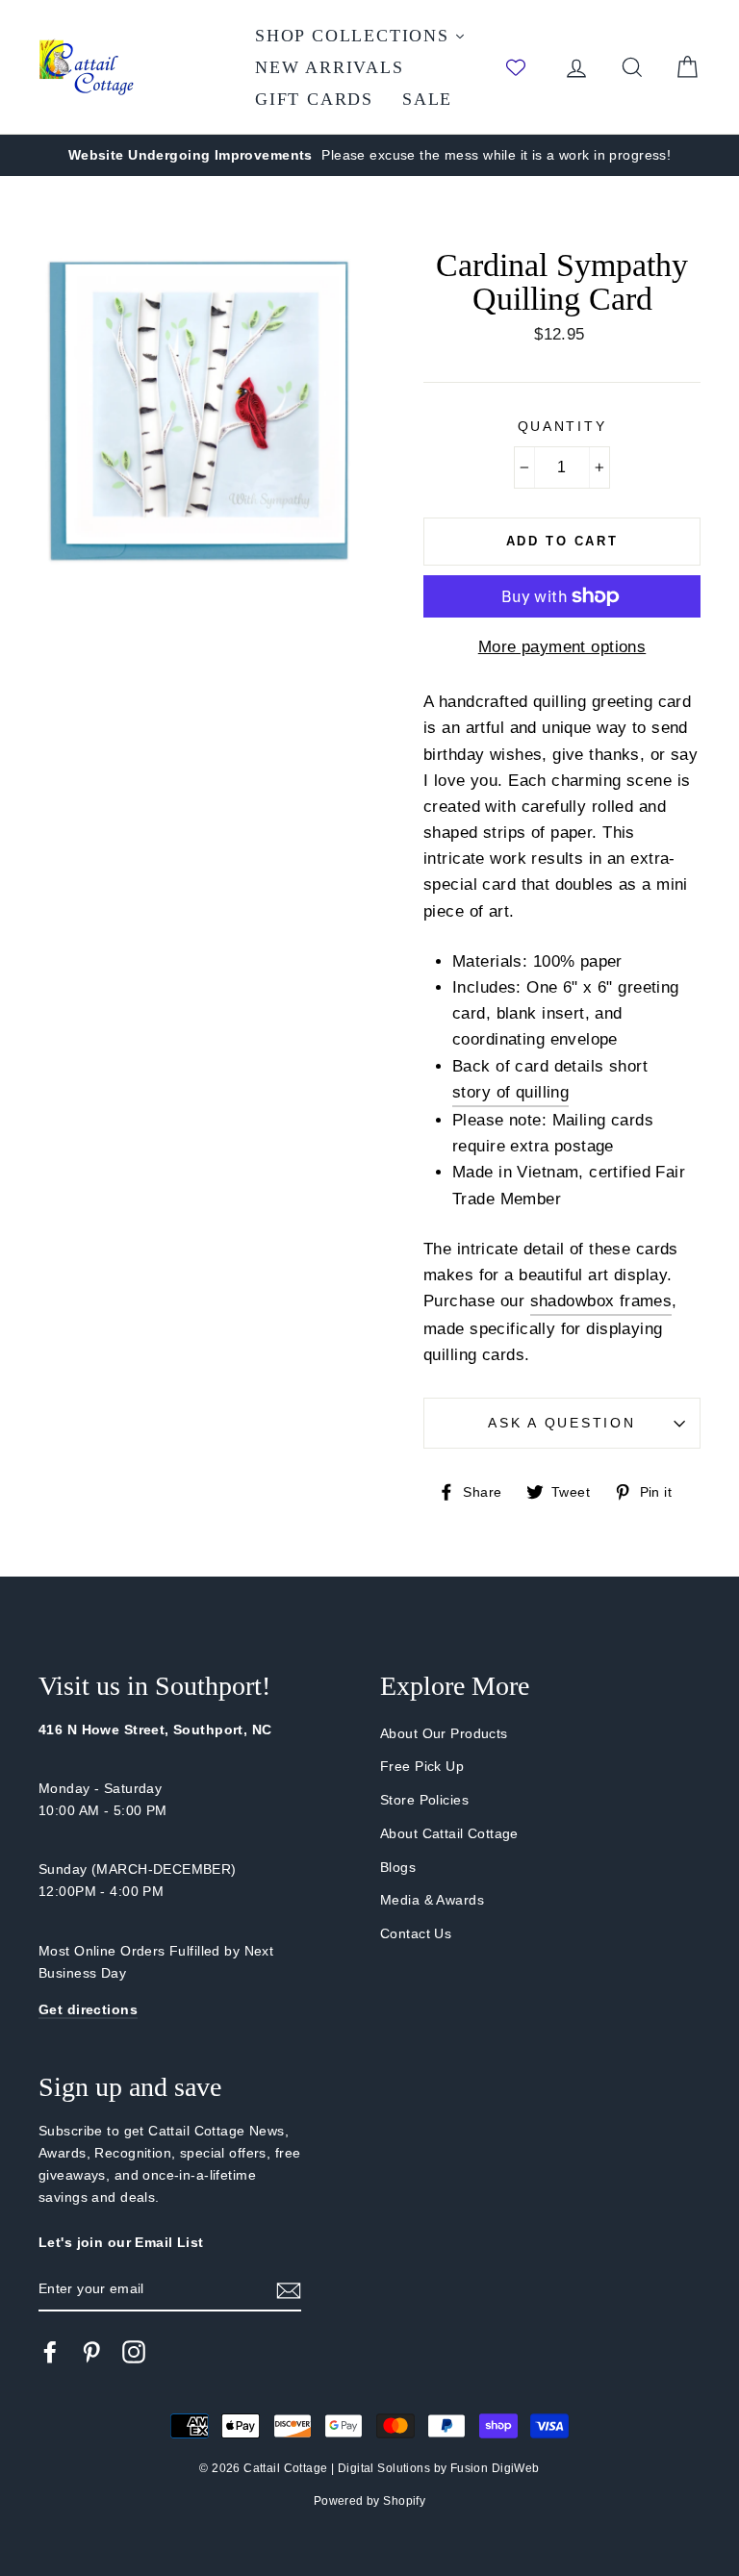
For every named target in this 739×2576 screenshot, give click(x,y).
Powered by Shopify (370, 2501)
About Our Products (444, 1733)
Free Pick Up (422, 1766)
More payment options (562, 647)
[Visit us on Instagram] (134, 2352)
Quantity (562, 427)
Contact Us (416, 1933)
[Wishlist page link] (525, 67)
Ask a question (561, 1423)
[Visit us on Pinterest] (91, 2352)
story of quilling (510, 1092)
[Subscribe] (289, 2290)
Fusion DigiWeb (495, 2468)
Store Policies (424, 1800)
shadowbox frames (601, 1301)
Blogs (398, 1867)
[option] (369, 155)
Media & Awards (432, 1900)
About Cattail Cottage (449, 1833)
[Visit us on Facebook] (50, 2352)
